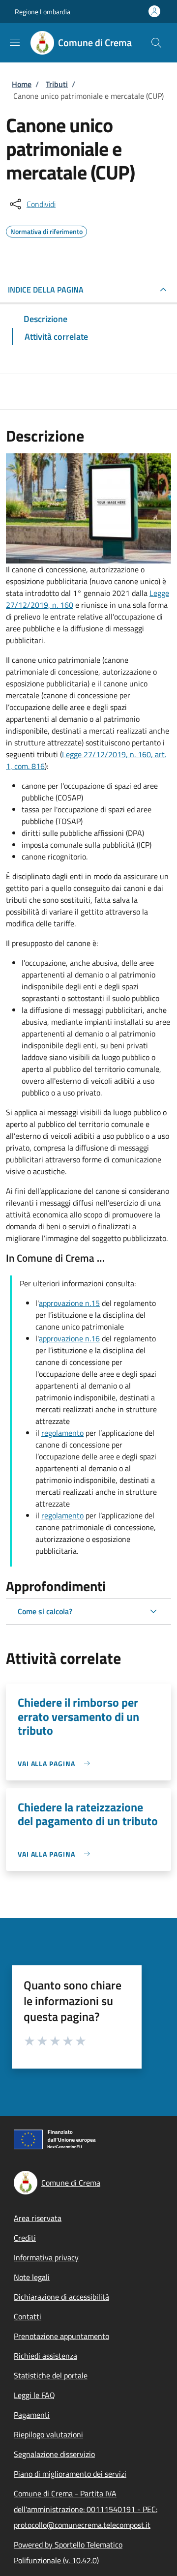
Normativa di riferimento (46, 230)
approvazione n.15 (69, 1303)
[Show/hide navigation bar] (15, 42)
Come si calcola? (45, 1611)
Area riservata (38, 2218)
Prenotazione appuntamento (61, 2336)
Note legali (32, 2277)
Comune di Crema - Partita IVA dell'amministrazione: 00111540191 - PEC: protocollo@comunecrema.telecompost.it (86, 2509)
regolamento (62, 1433)
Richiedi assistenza (45, 2356)
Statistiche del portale (51, 2375)
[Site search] (156, 43)
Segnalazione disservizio (54, 2454)
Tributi (57, 84)
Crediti (25, 2238)
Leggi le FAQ (34, 2395)
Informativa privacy (46, 2257)
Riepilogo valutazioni (48, 2434)
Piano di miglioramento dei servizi (70, 2474)
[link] (56, 1763)
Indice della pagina (46, 290)
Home (22, 84)
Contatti (28, 2316)
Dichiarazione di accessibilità (61, 2297)
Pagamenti (32, 2415)
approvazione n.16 (69, 1338)
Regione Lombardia (43, 12)
